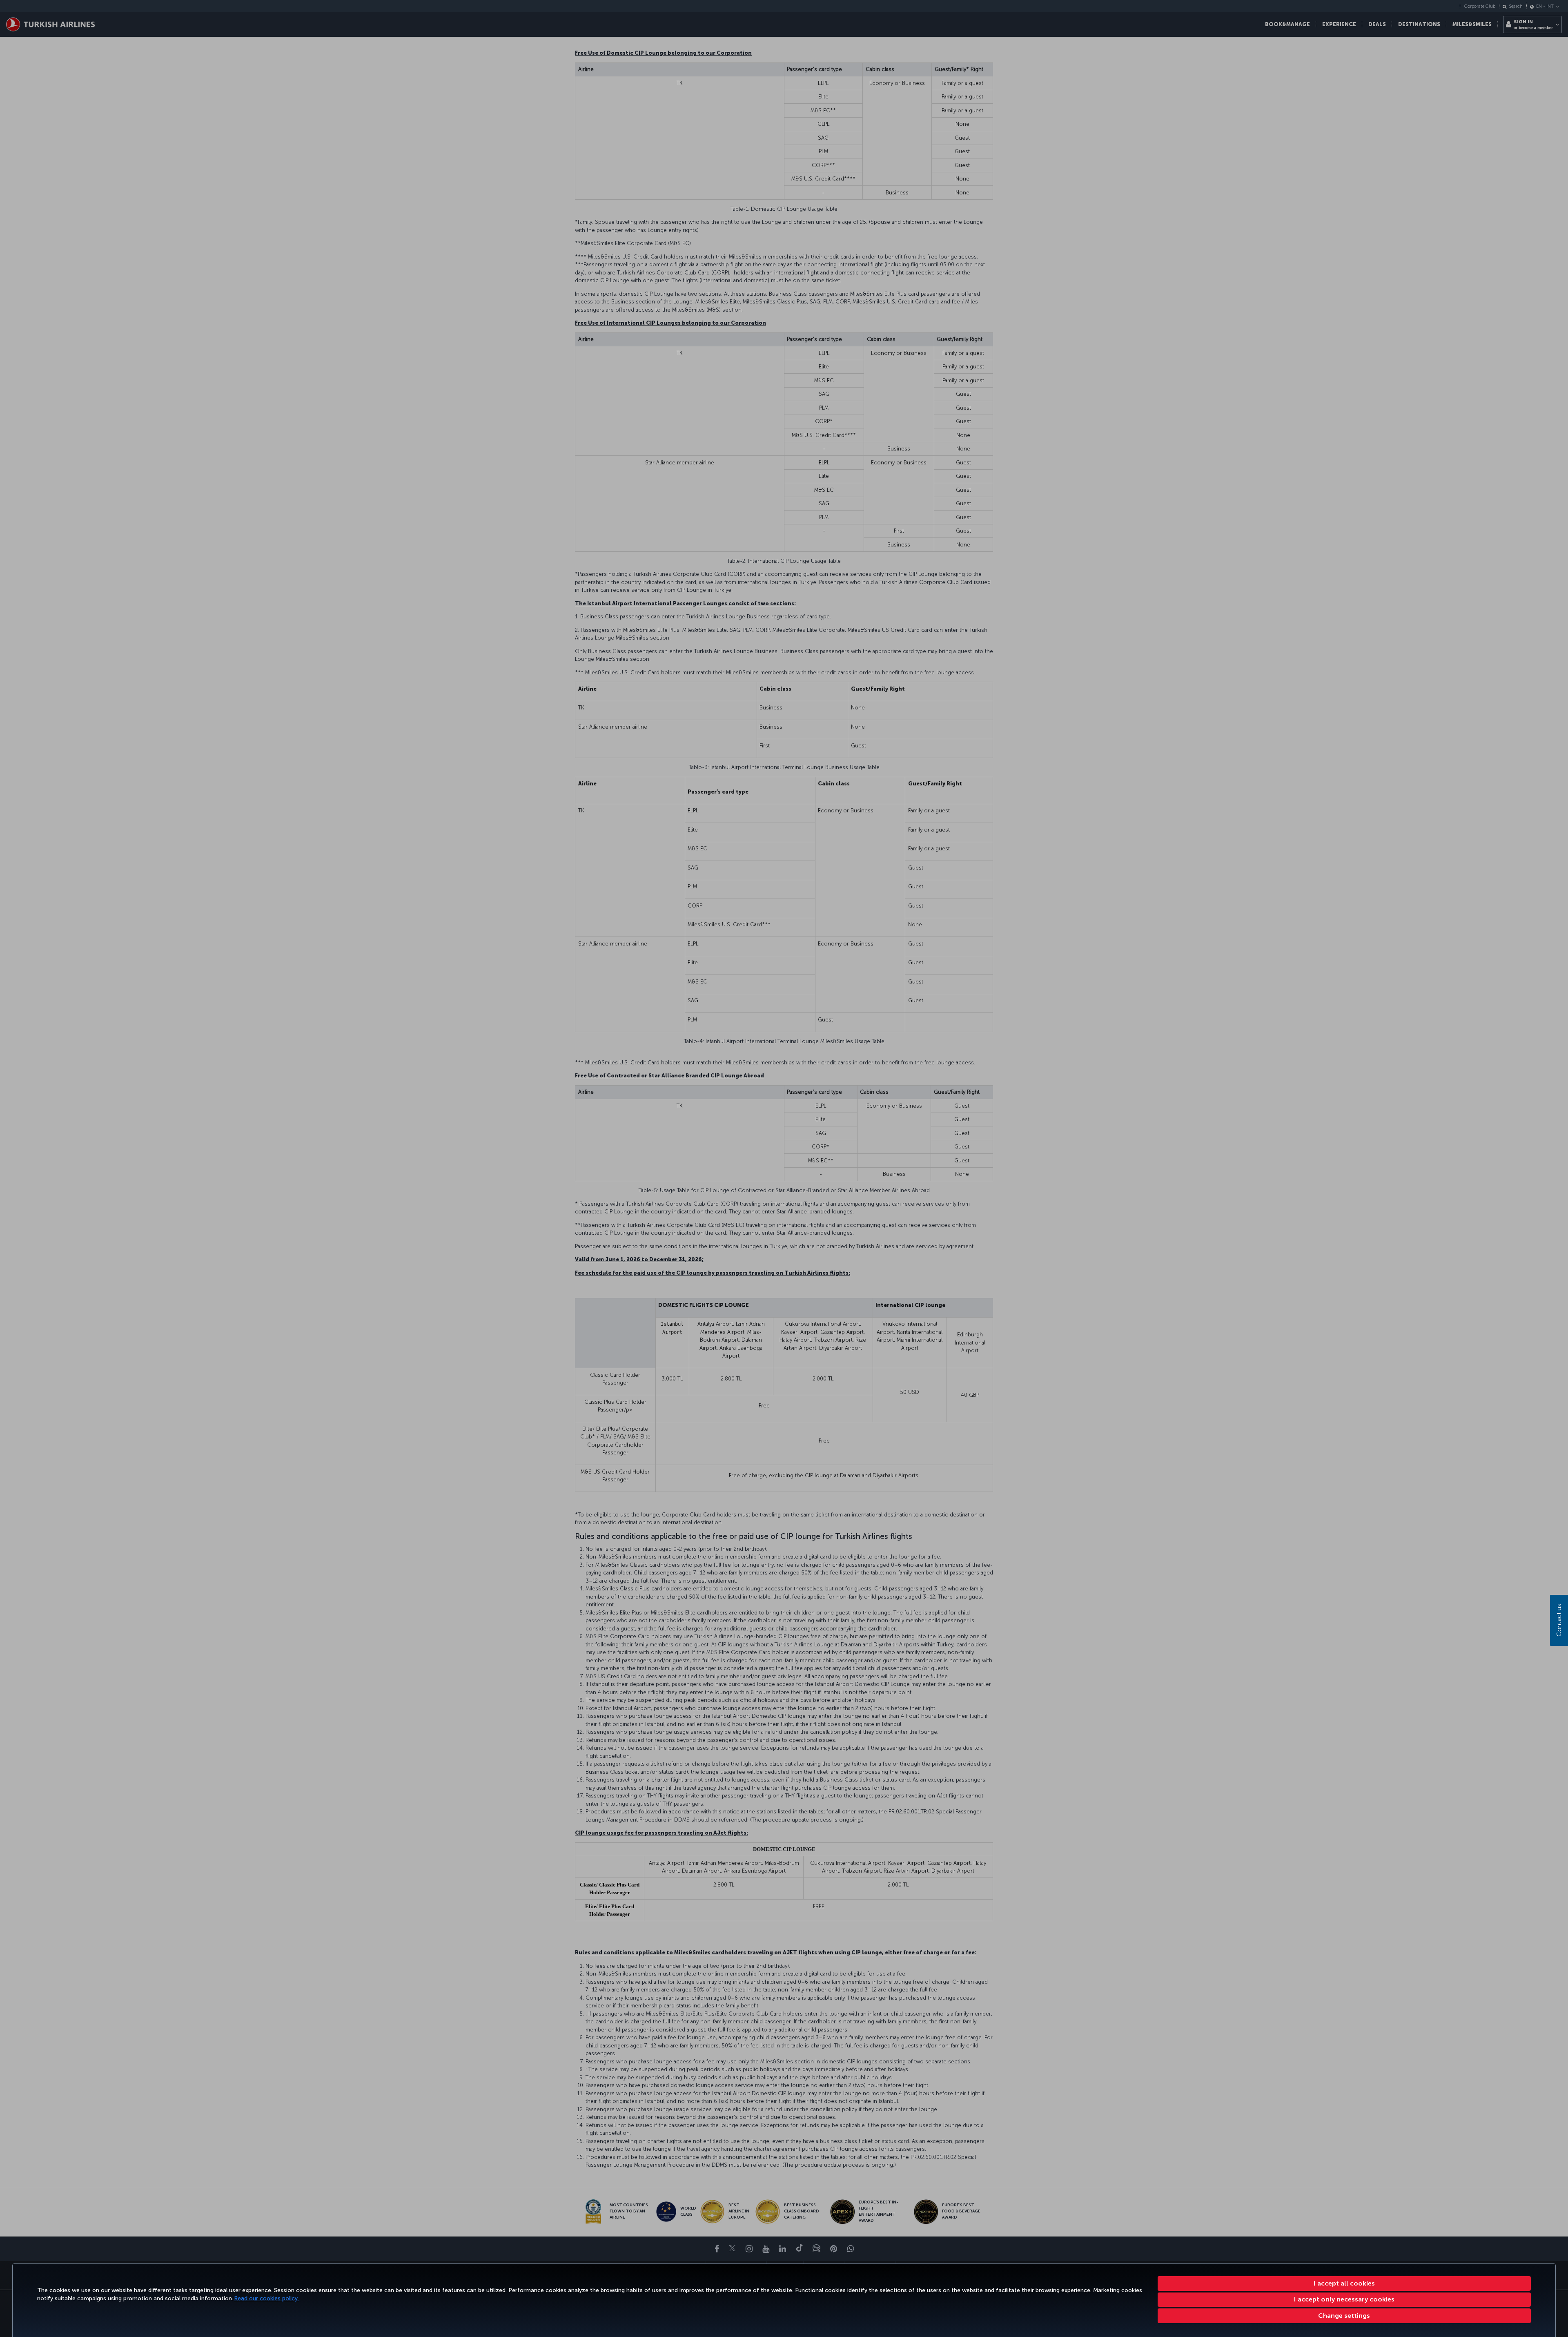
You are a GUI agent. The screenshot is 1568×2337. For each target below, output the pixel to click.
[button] (1344, 2316)
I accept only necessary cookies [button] (1344, 2299)
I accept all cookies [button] (1344, 2283)
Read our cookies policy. (267, 2298)
